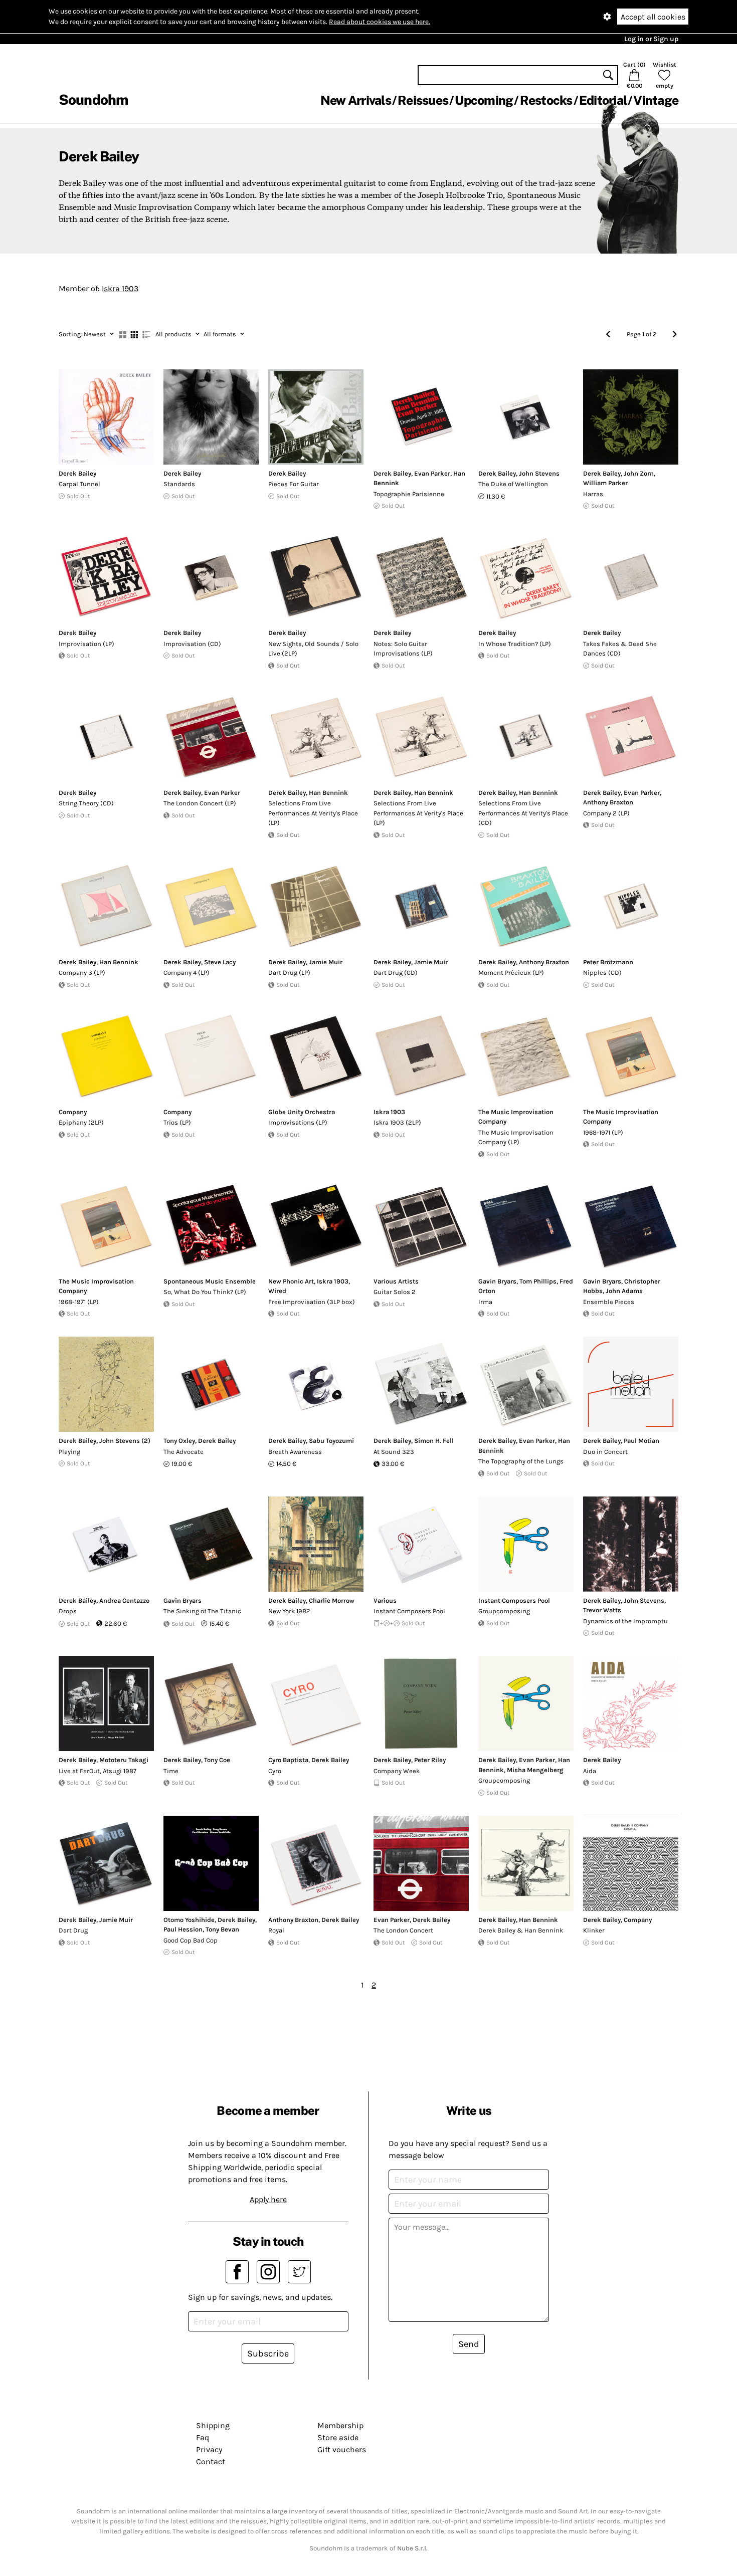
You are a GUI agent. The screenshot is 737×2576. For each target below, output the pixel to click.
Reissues (423, 100)
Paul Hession (183, 1929)
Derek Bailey (77, 473)
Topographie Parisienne (409, 494)
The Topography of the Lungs (521, 1461)
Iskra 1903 (120, 288)
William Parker (605, 483)
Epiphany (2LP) (81, 1122)
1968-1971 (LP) (603, 1132)
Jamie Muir (326, 962)
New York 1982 (289, 1611)
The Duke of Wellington (513, 484)
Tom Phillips (538, 1281)
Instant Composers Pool (409, 1611)
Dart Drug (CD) (396, 973)
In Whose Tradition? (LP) (515, 644)
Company (73, 1112)
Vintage (656, 100)
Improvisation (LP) (86, 644)
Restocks (546, 100)
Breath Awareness (295, 1452)
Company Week (397, 1771)
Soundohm (93, 99)
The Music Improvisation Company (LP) (516, 1137)
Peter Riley (430, 1760)
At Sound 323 (394, 1452)
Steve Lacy (220, 962)
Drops (68, 1611)
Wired (277, 1291)
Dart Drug (73, 1930)
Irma (485, 1302)
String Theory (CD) (86, 803)
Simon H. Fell (434, 1441)
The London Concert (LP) (200, 803)
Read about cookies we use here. (380, 22)
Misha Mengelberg (535, 1770)
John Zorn (639, 473)
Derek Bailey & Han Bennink (521, 1930)
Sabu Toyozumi (331, 1441)
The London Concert (403, 1930)
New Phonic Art (291, 1281)
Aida (590, 1771)
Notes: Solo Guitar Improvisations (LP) (403, 649)
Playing (69, 1452)
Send (469, 2344)
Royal (276, 1930)
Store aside (338, 2437)
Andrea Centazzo (124, 1600)
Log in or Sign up (651, 39)
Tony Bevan (222, 1929)
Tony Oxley (179, 1441)
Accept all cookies (653, 17)
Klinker (594, 1930)
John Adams (624, 1291)
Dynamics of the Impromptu (625, 1621)
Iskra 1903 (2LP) (397, 1122)
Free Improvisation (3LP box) (312, 1302)
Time (171, 1771)
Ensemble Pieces (609, 1302)
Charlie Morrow (332, 1600)
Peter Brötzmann (608, 962)
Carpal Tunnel (79, 484)
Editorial (603, 100)
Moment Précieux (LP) (511, 973)
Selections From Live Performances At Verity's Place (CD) (523, 813)
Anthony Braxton (608, 802)
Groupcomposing (504, 1611)
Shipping (213, 2425)
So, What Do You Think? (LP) (205, 1292)
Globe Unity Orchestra (302, 1112)
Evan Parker (432, 473)
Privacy (209, 2449)
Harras (593, 494)
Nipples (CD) (602, 973)
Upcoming (484, 100)
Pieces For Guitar (294, 484)
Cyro (275, 1771)
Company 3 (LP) (82, 973)
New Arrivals (356, 100)
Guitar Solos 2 (395, 1292)
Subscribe (268, 2353)
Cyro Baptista (288, 1760)
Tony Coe (217, 1760)
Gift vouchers (342, 2449)
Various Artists (396, 1281)
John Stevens (539, 473)
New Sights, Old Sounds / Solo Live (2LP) (313, 649)
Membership (340, 2425)
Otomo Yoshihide (189, 1920)
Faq (203, 2437)
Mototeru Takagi (124, 1760)
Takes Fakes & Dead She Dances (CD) (620, 649)
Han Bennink (328, 793)
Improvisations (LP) (298, 1122)
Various (385, 1600)
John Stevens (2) (125, 1441)
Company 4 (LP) (187, 973)
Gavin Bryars (497, 1281)
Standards (179, 484)
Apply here (268, 2199)
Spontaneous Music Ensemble (210, 1281)
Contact (211, 2461)
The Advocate (183, 1452)
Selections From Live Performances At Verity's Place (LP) (313, 813)
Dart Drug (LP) (289, 973)
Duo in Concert (605, 1452)
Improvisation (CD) (192, 644)
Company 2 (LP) (606, 813)
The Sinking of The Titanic (202, 1611)
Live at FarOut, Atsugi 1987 (98, 1771)
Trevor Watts (602, 1610)
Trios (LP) (177, 1122)
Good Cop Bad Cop (191, 1940)
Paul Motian (641, 1441)
